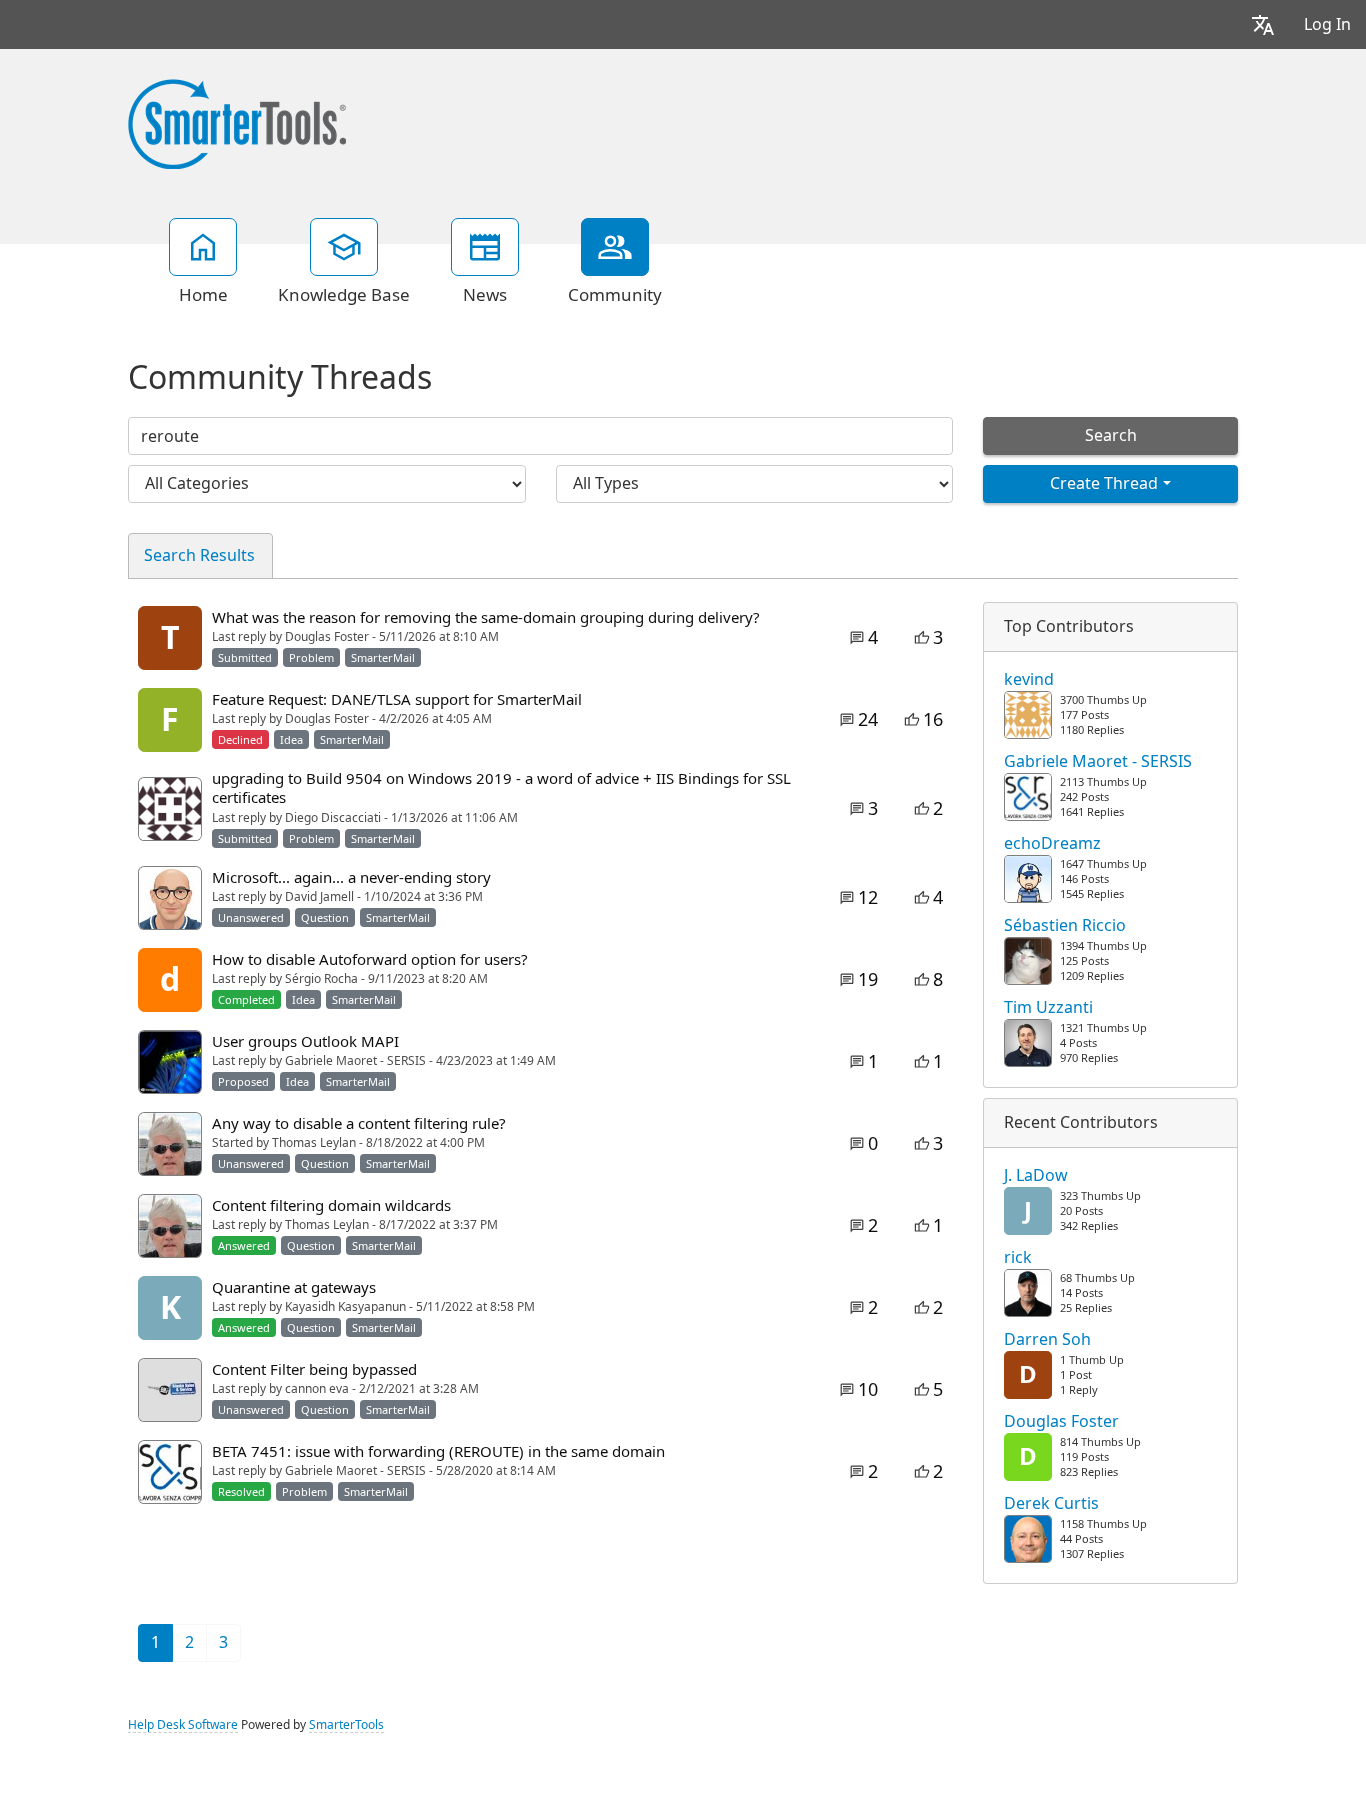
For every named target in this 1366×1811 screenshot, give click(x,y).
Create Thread (1104, 483)
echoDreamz (1052, 844)
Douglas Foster (1061, 1422)
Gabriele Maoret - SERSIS (1098, 762)
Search (1111, 435)
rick (1018, 1258)
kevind (1029, 680)
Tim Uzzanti (1048, 1008)
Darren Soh (1047, 1340)
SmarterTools (346, 1725)
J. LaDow (1036, 1176)
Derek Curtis (1051, 1504)
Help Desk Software (183, 1725)
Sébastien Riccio (1065, 926)
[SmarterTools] (237, 122)
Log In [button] (1327, 24)
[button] (1263, 24)
